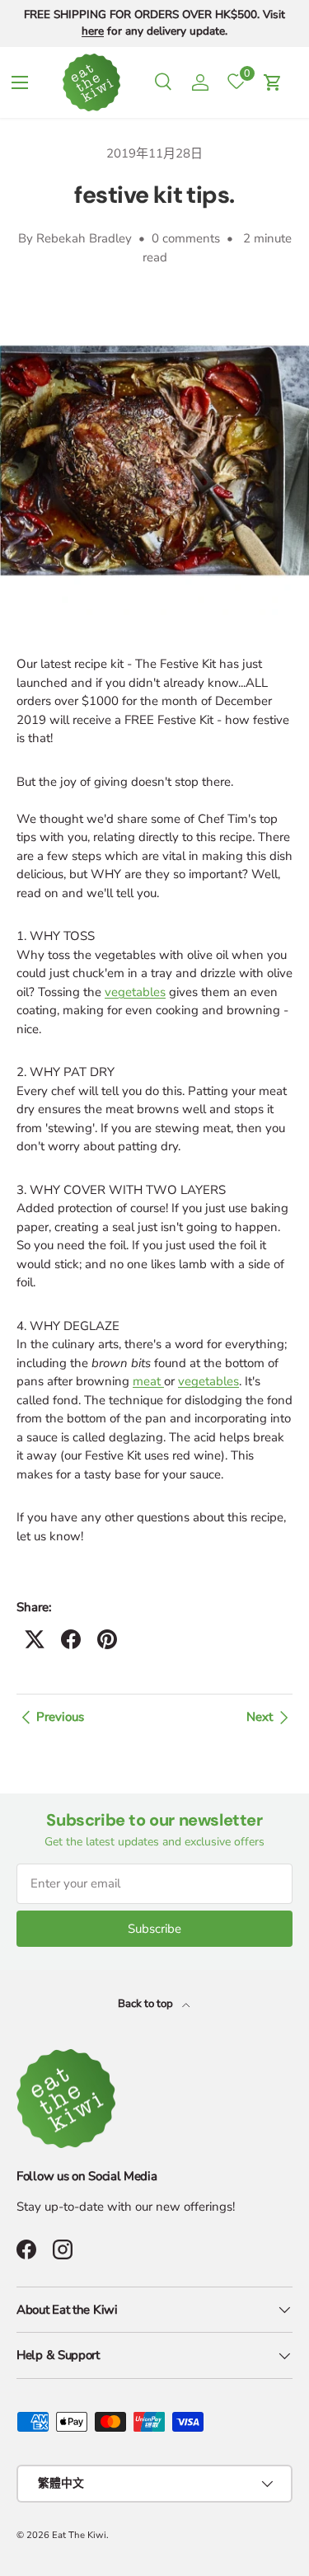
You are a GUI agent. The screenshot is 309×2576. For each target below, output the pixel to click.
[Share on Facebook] (71, 1639)
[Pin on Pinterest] (107, 1639)
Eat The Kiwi (79, 2535)
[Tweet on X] (35, 1639)
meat (148, 1381)
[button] (273, 82)
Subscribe (154, 1929)
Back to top (147, 2004)
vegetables (135, 992)
